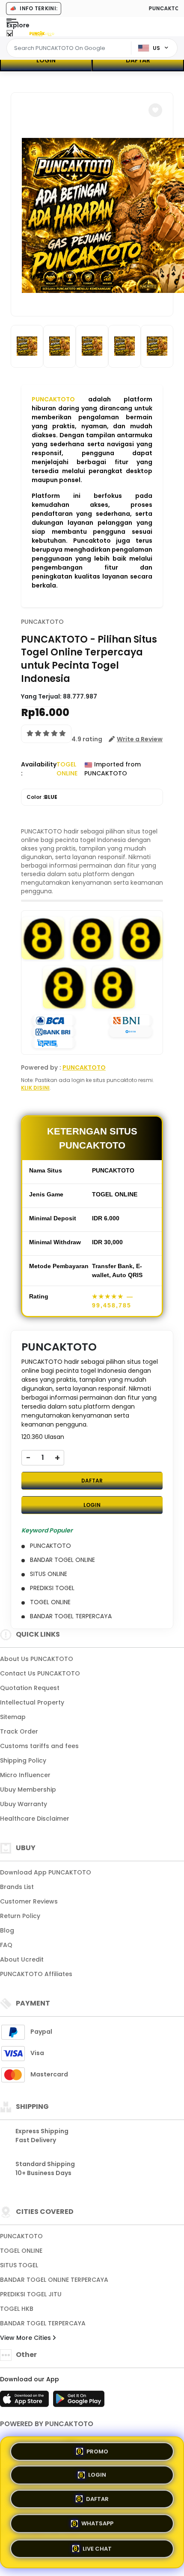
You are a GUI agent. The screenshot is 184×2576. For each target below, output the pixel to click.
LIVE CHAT (97, 2548)
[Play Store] (79, 2401)
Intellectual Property (32, 1702)
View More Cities (26, 2338)
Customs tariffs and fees (39, 1746)
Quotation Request (30, 1688)
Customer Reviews (29, 1901)
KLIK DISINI (35, 1088)
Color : (42, 797)
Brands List (17, 1887)
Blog (7, 1930)
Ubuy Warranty (24, 1804)
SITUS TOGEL (19, 2265)
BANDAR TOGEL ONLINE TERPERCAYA (54, 2280)
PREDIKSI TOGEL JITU (31, 2294)
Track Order (19, 1731)
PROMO (97, 2453)
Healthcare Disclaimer (35, 1819)
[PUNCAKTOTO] (42, 33)
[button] (155, 110)
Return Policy (20, 1916)
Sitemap (13, 1717)
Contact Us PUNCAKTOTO (40, 1673)
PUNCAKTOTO (53, 399)
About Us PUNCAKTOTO (37, 1659)
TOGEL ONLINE (21, 2251)
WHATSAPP (97, 2525)
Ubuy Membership (28, 1789)
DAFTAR (138, 60)
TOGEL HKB (17, 2309)
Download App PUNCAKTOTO (46, 1872)
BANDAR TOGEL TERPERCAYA (43, 2323)
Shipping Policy (23, 1760)
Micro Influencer (25, 1775)
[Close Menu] (10, 35)
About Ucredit (22, 1959)
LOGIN (46, 60)
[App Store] (26, 2401)
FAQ (6, 1945)
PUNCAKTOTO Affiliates (36, 1974)
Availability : (39, 769)
